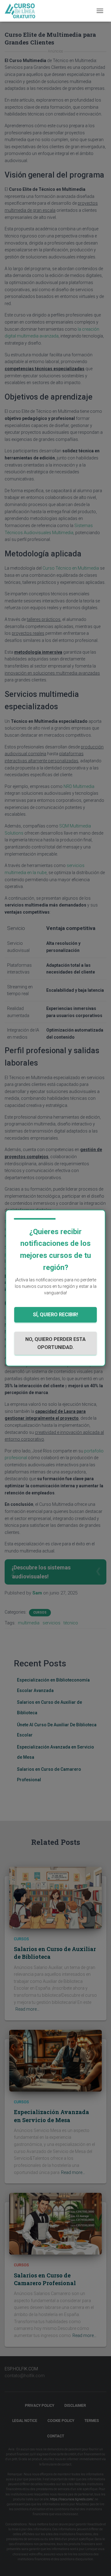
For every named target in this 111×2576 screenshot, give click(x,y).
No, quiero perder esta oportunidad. (55, 1343)
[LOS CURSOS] (23, 11)
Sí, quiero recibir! (55, 1315)
